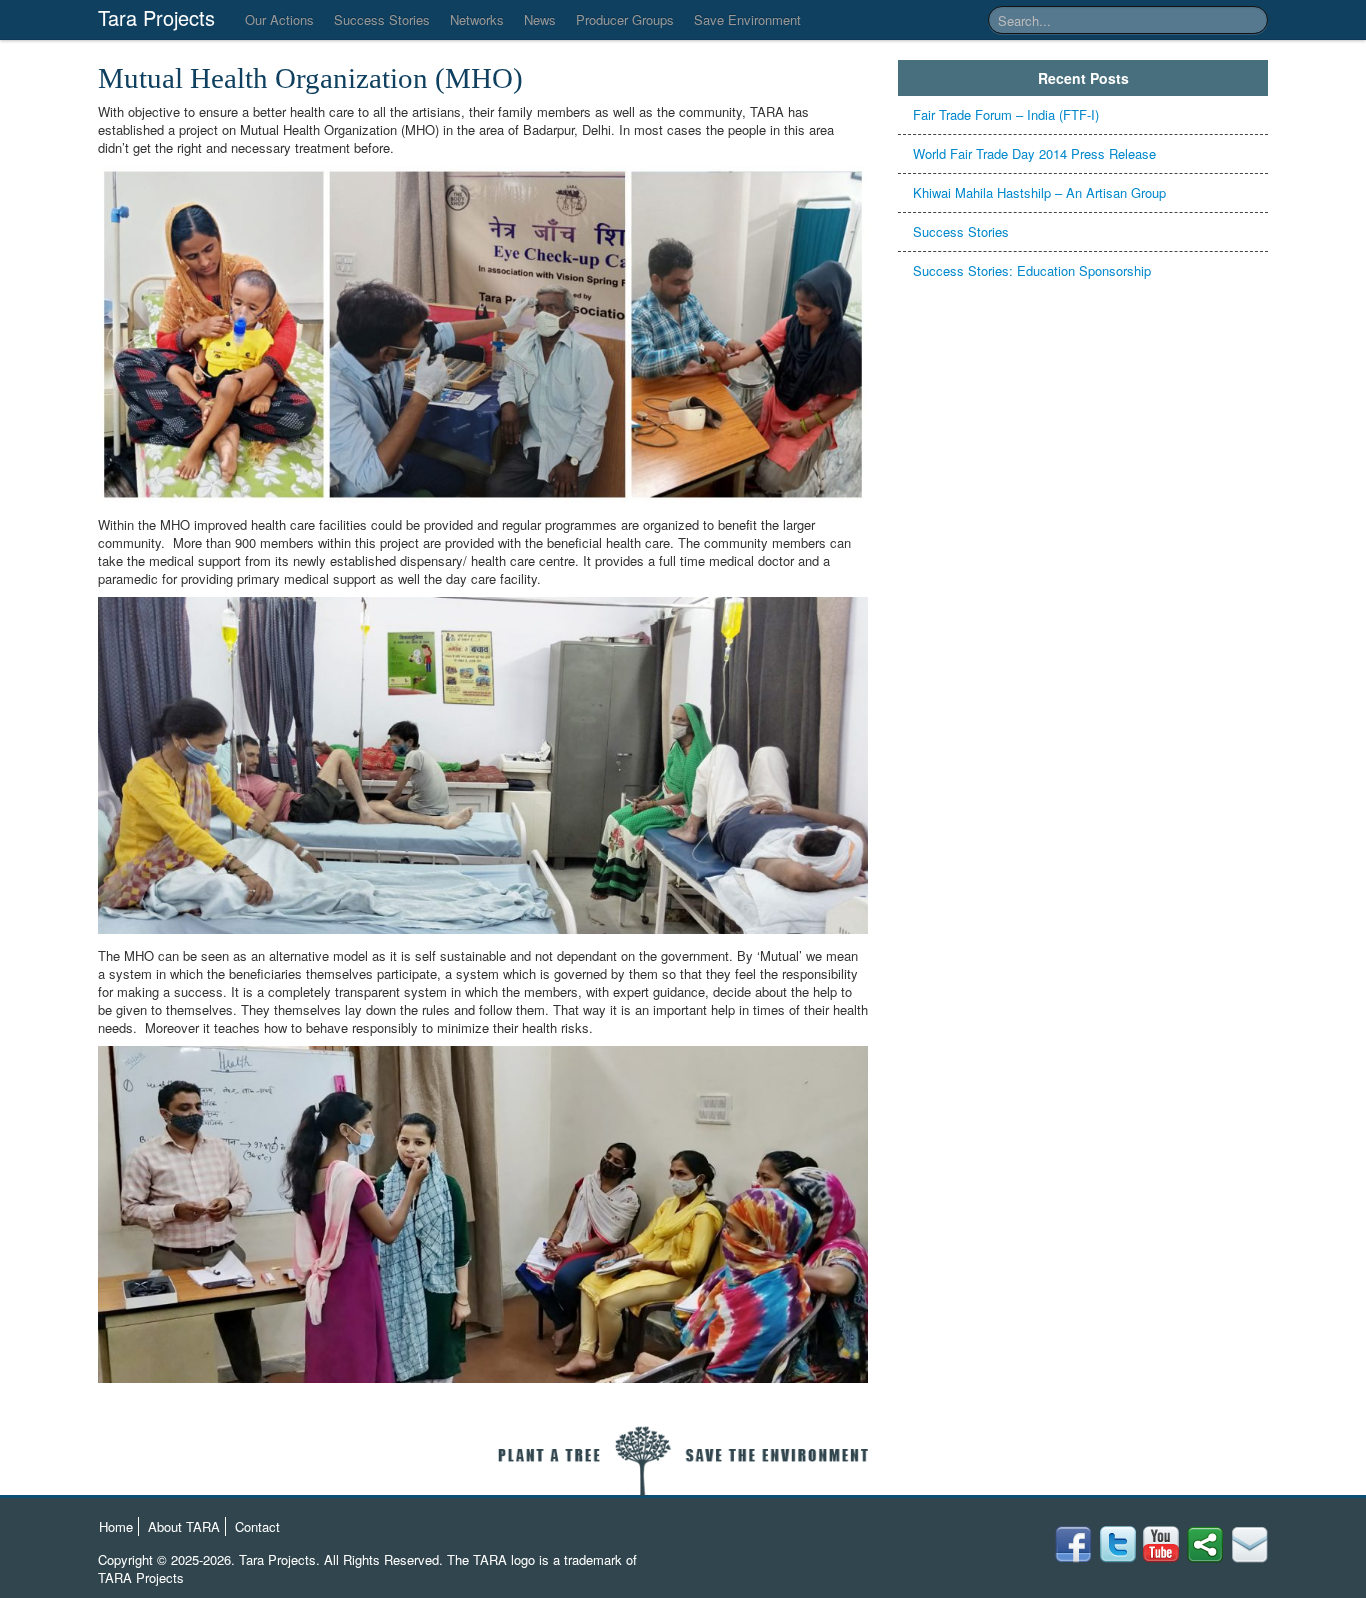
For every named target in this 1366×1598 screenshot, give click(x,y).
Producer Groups (625, 19)
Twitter (1205, 1544)
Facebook (1249, 1544)
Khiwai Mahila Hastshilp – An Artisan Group (1039, 192)
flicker (1117, 1544)
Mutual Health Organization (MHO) (310, 78)
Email (1073, 1544)
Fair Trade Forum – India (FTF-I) (1006, 114)
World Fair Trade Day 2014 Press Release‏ (1034, 153)
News (540, 19)
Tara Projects (156, 17)
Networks (477, 19)
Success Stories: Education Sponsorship (1032, 270)
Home (116, 1526)
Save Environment (747, 19)
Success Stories (382, 19)
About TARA (184, 1526)
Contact (257, 1526)
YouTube (1161, 1544)
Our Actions (279, 19)
